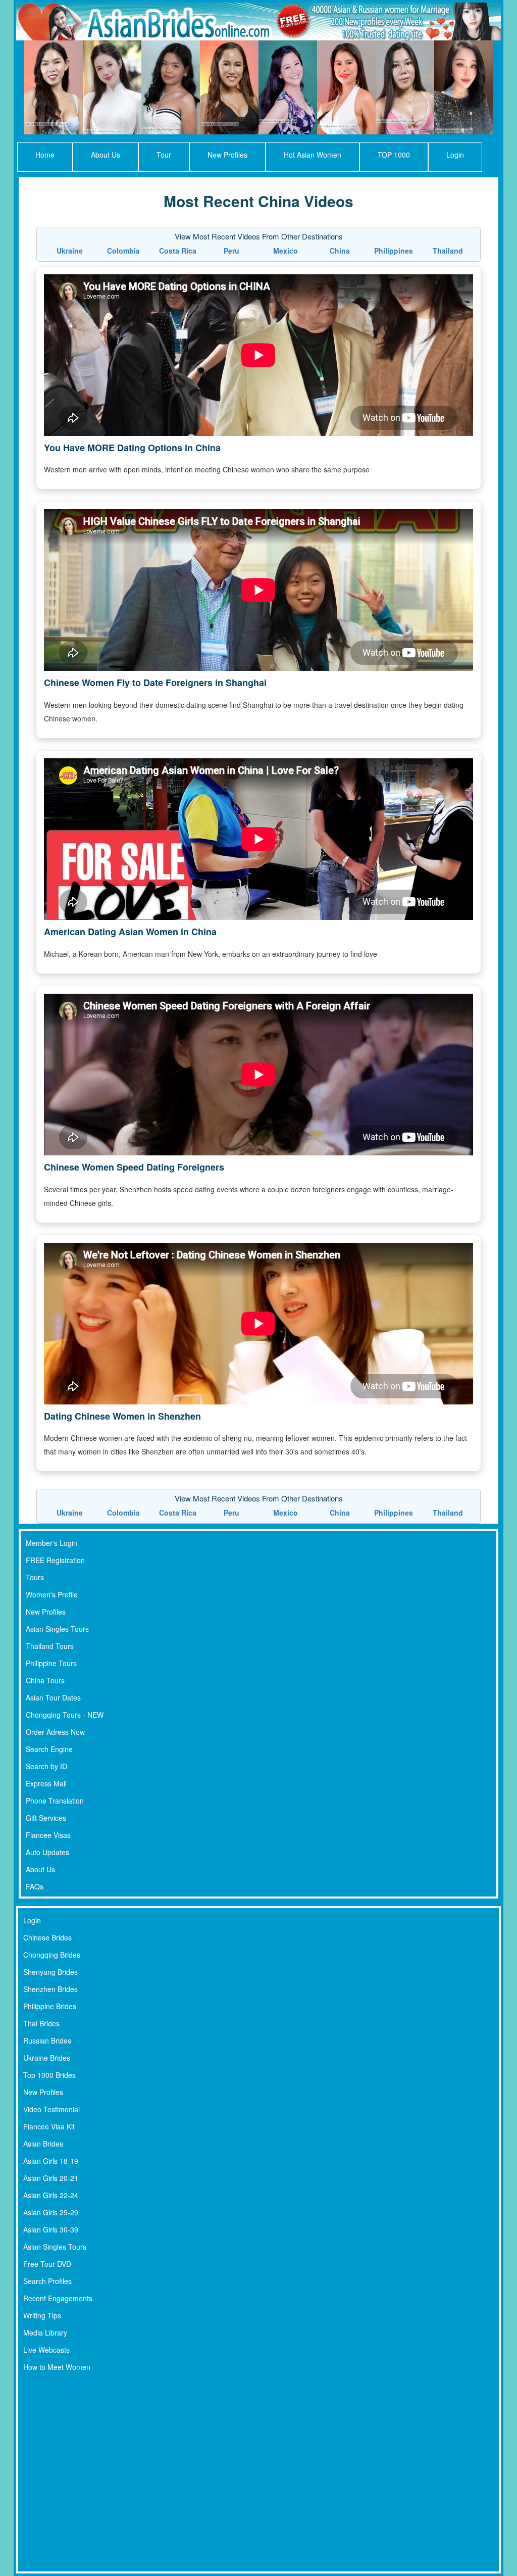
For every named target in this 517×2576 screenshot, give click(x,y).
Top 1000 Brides (49, 2075)
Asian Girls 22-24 (51, 2195)
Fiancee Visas (48, 1835)
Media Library (45, 2332)
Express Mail (46, 1783)
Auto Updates (47, 1852)
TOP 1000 (394, 155)
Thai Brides (41, 2023)
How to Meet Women (57, 2367)
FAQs (35, 1886)
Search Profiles (47, 2281)
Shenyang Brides (50, 1972)
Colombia (123, 251)
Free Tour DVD (47, 2264)
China (340, 251)
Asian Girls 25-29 (51, 2212)
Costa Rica (178, 251)
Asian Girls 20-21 (51, 2178)
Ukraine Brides (47, 2058)
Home (45, 155)
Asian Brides (43, 2144)
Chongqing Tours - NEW (65, 1715)
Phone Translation (55, 1801)
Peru (231, 251)
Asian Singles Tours (57, 1629)
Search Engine (49, 1749)
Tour (164, 155)
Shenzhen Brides (50, 1989)
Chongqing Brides (52, 1955)
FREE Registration (55, 1560)
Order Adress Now (55, 1732)
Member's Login (51, 1543)
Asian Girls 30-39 (51, 2229)
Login (455, 155)
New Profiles (227, 155)
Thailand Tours (50, 1646)
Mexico (286, 251)
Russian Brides (47, 2040)
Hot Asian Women (313, 155)
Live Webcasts (46, 2350)
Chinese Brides (47, 1937)
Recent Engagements (58, 2298)
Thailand (448, 251)
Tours (35, 1577)
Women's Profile (52, 1594)
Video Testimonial (51, 2109)
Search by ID (46, 1766)
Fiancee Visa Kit (49, 2126)
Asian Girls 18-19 (51, 2161)
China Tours (45, 1680)
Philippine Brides (50, 2006)
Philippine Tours (51, 1663)
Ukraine (70, 251)
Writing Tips (42, 2315)
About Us (106, 155)
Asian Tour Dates (53, 1697)
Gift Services (46, 1818)
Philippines (394, 251)
